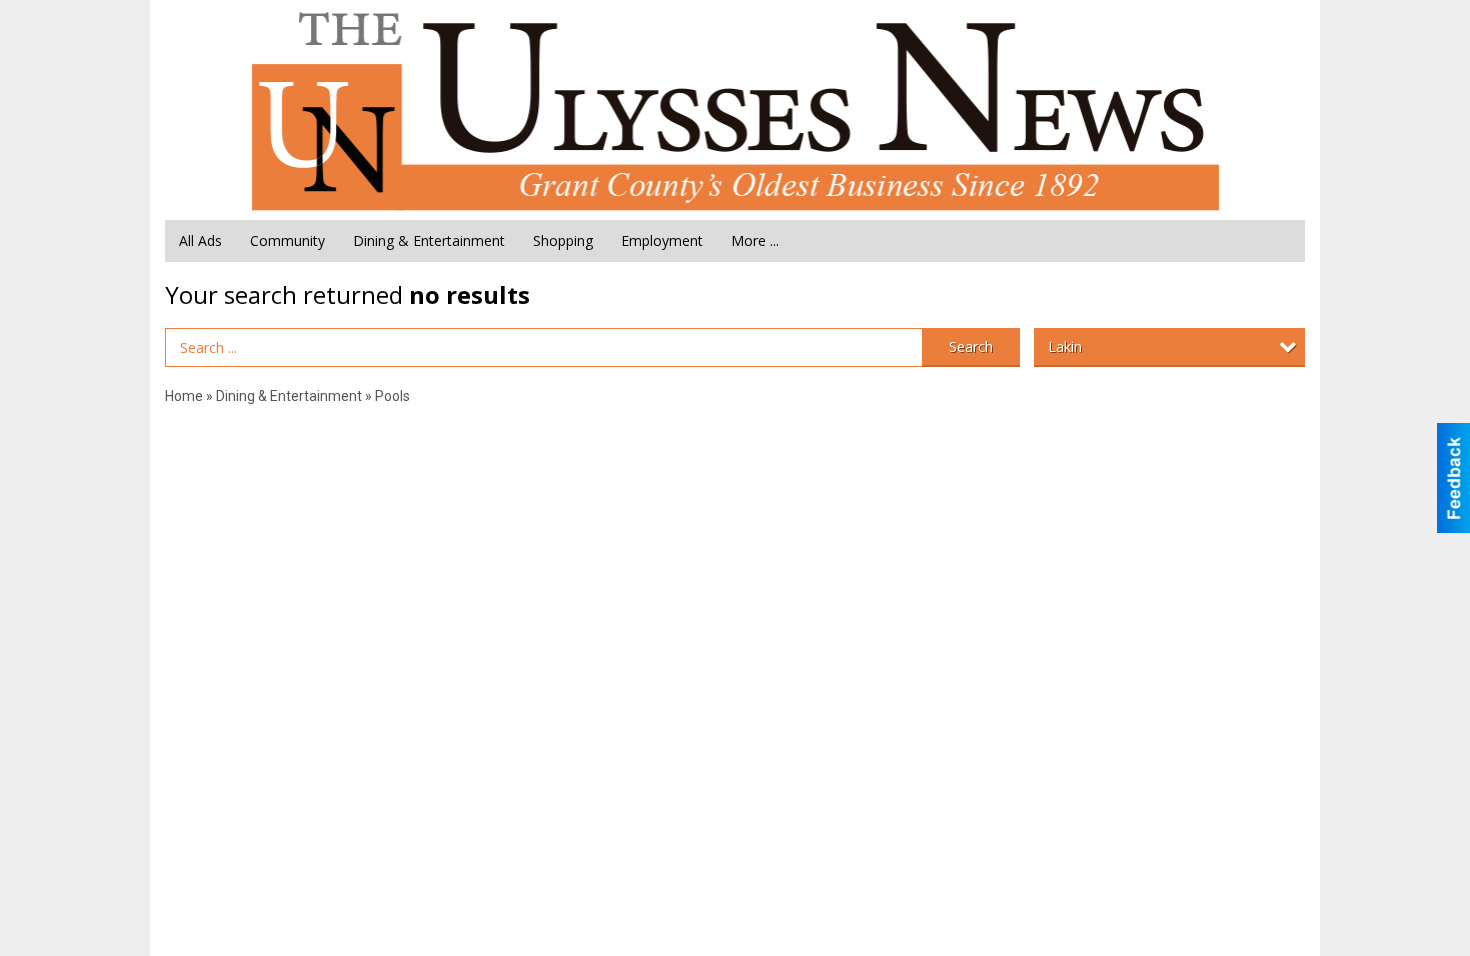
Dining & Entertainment (429, 240)
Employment (662, 240)
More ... (755, 240)
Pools (392, 396)
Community (287, 240)
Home (184, 396)
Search (971, 346)
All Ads (200, 240)
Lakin (1065, 346)
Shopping (563, 240)
